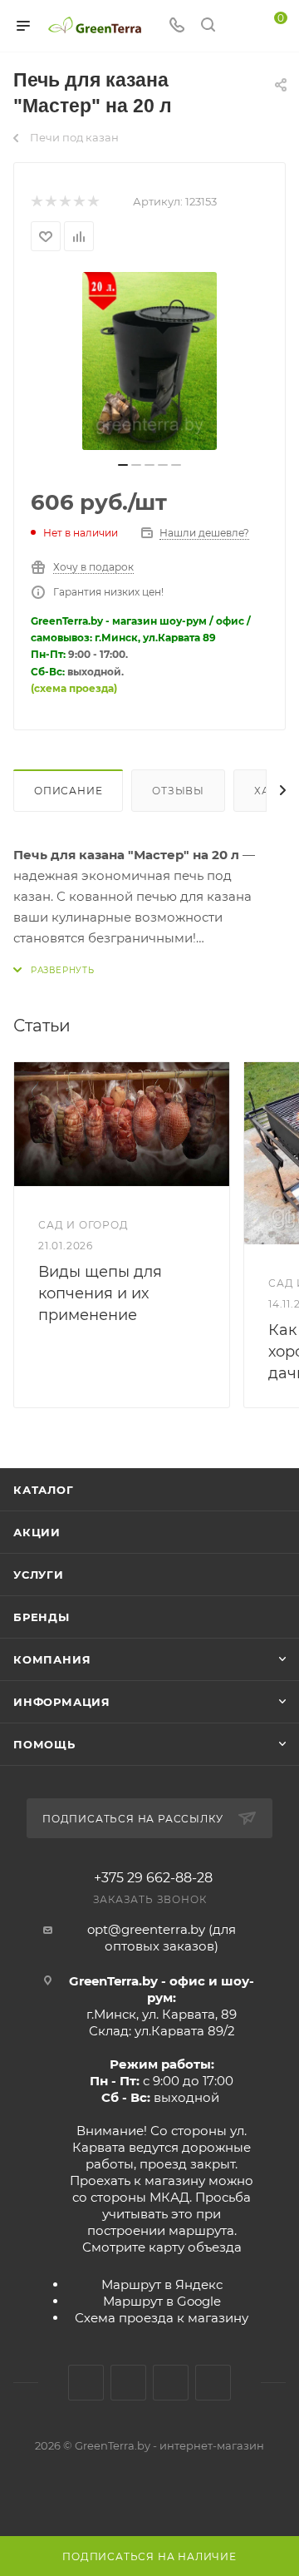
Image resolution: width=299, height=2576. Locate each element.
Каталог (44, 1490)
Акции (37, 1532)
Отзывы (178, 791)
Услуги (39, 1575)
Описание (68, 791)
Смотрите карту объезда (162, 2247)
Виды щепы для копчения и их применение (100, 1293)
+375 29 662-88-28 (153, 1878)
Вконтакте (86, 2383)
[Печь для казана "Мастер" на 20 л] (149, 361)
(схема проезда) (74, 688)
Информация (62, 1702)
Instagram (128, 2383)
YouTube (171, 2383)
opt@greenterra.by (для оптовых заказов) (162, 1938)
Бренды (42, 1617)
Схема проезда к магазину (162, 2318)
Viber (213, 2383)
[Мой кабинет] (239, 26)
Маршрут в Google (162, 2301)
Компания (52, 1659)
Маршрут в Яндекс (162, 2284)
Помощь (44, 1744)
